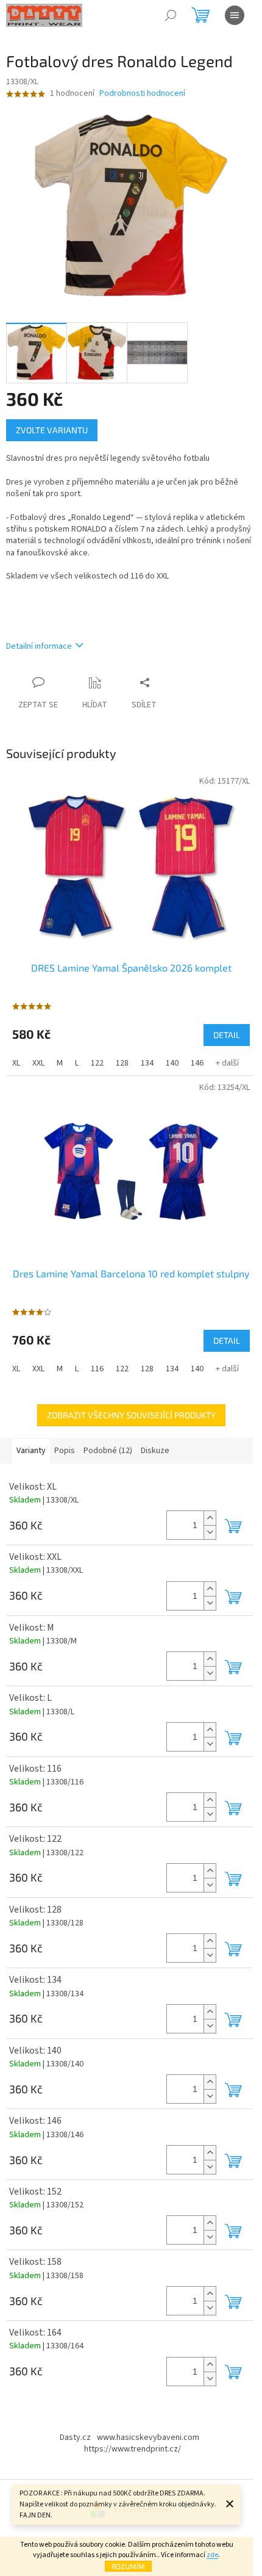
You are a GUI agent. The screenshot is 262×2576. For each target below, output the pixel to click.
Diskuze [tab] (155, 1451)
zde (212, 2555)
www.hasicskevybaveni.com (148, 2437)
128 (122, 1063)
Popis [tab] (65, 1451)
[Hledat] (171, 15)
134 (147, 1063)
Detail (227, 1035)
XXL (38, 1063)
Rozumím (128, 2566)
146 (197, 1063)
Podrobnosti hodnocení (142, 94)
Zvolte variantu (52, 430)
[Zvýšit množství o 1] (210, 1518)
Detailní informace (39, 646)
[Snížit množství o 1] (210, 1532)
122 (97, 1063)
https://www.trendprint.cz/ (133, 2449)
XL (16, 1063)
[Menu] (235, 15)
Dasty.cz (75, 2437)
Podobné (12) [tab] (108, 1451)
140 (172, 1063)
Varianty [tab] (31, 1451)
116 (97, 1369)
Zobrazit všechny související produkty (131, 1415)
